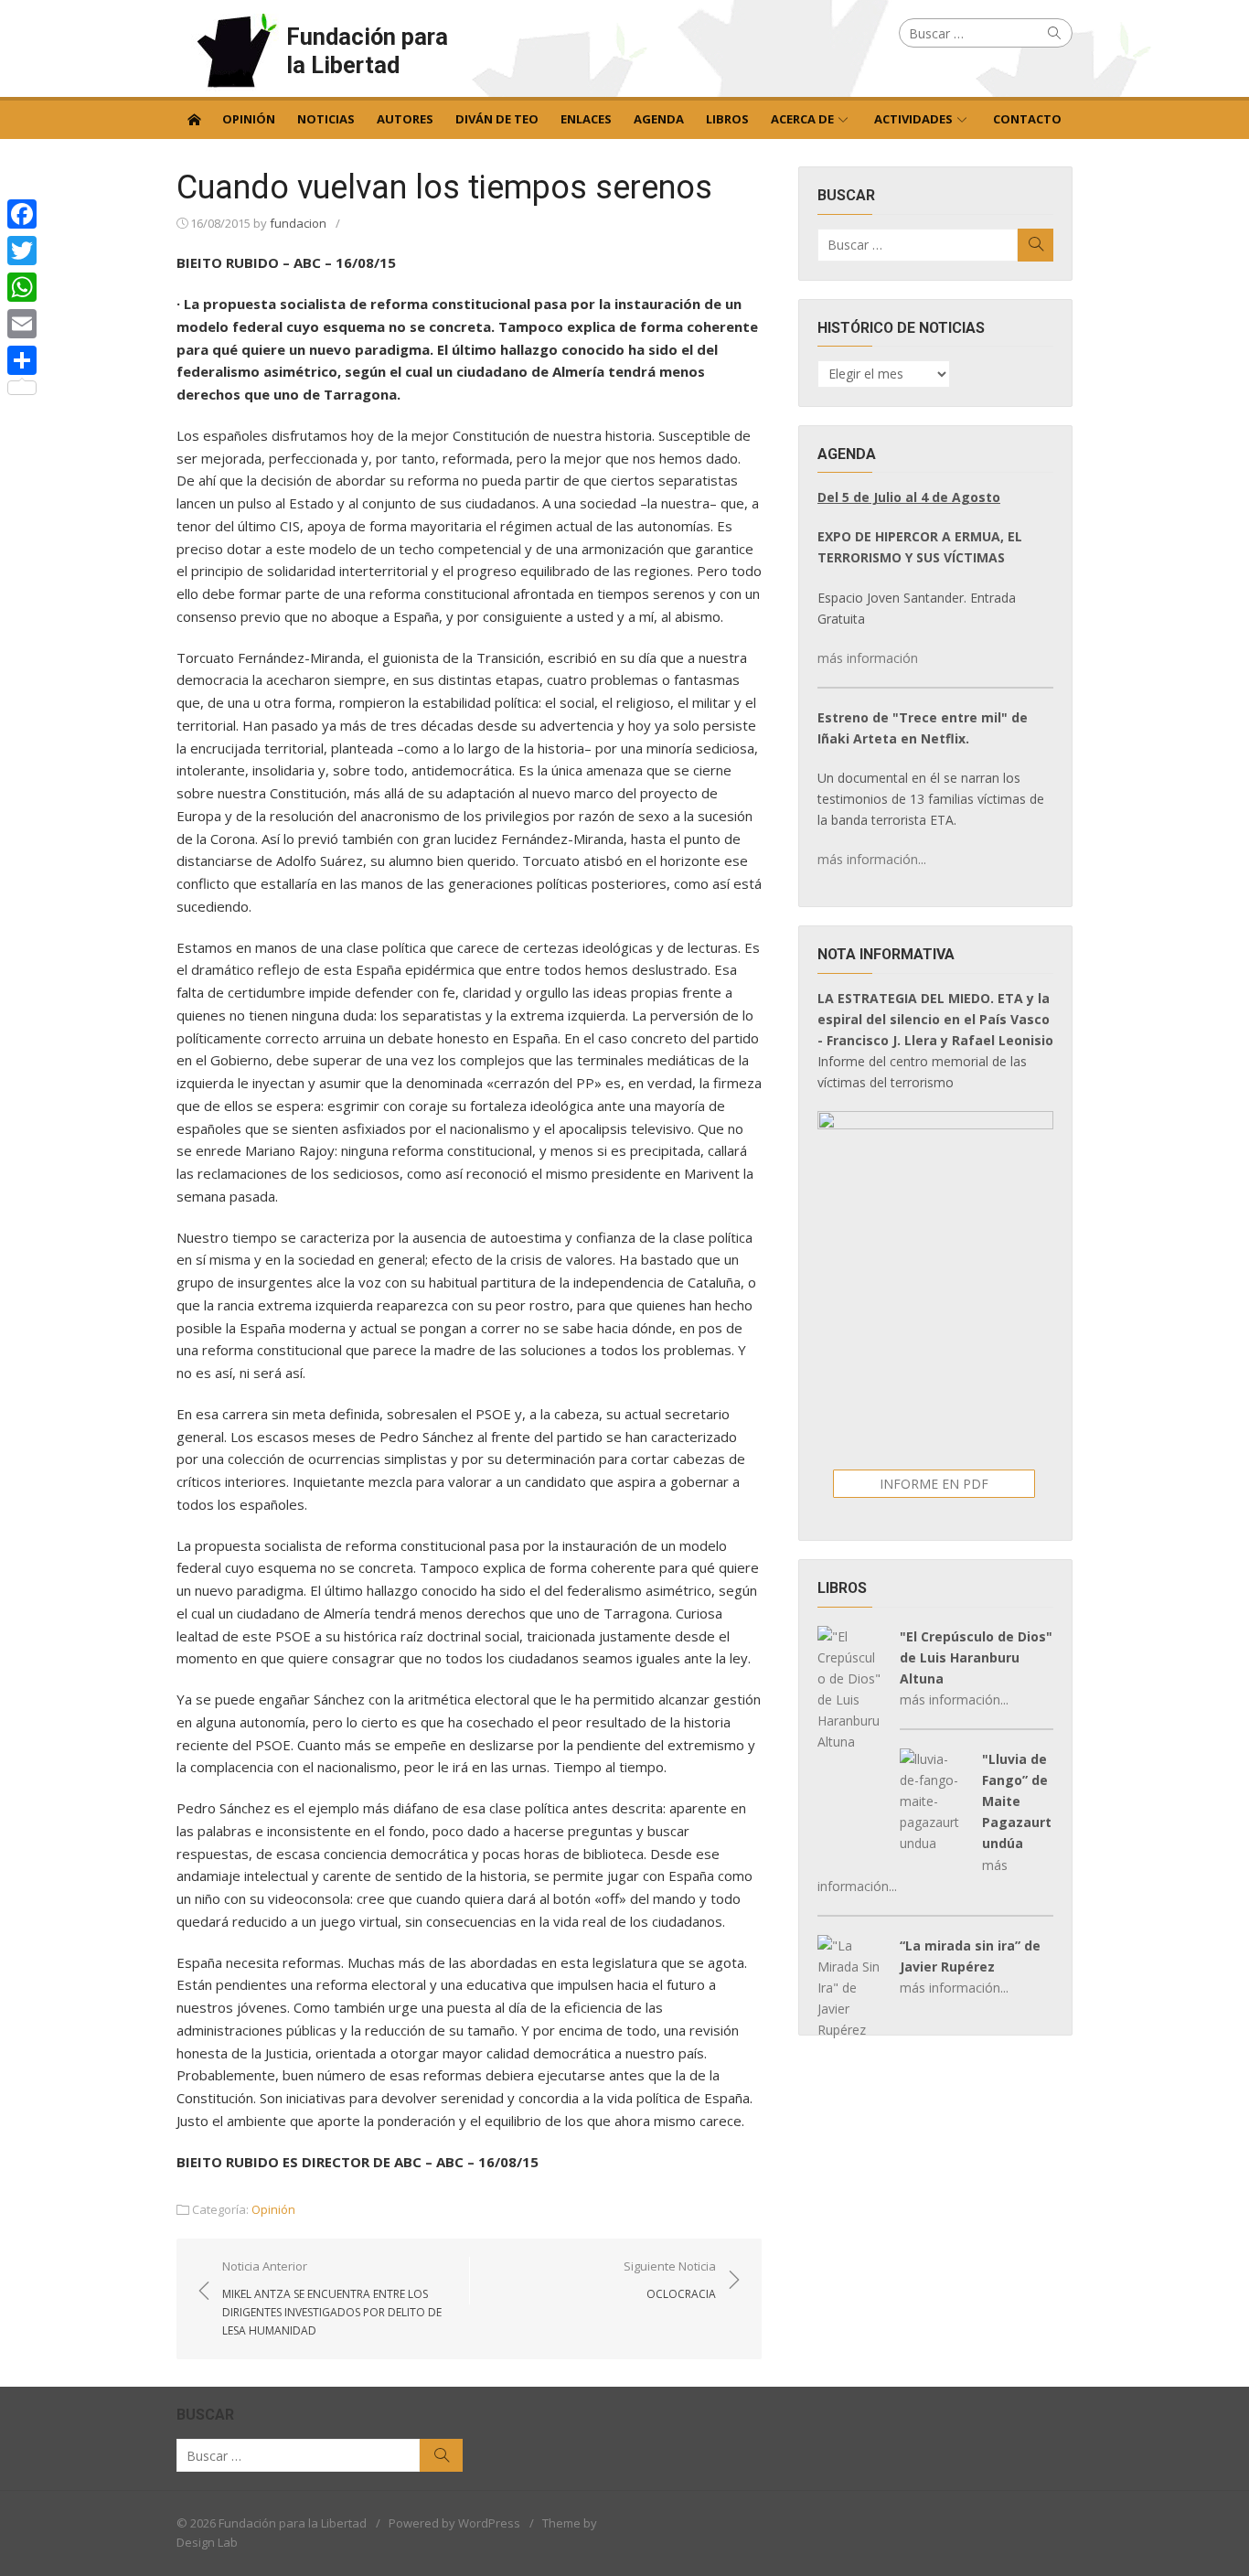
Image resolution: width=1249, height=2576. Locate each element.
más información (868, 658)
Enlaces (586, 119)
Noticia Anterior (332, 2298)
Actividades (913, 119)
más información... (872, 859)
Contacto (1027, 119)
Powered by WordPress (454, 2523)
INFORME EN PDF (934, 1484)
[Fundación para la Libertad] (194, 118)
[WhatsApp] (22, 287)
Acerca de (802, 119)
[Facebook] (22, 214)
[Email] (22, 324)
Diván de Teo (497, 119)
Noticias (326, 119)
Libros (727, 119)
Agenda (659, 119)
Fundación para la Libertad (367, 51)
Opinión (249, 119)
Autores (405, 119)
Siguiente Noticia (670, 2280)
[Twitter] (22, 251)
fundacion (298, 223)
